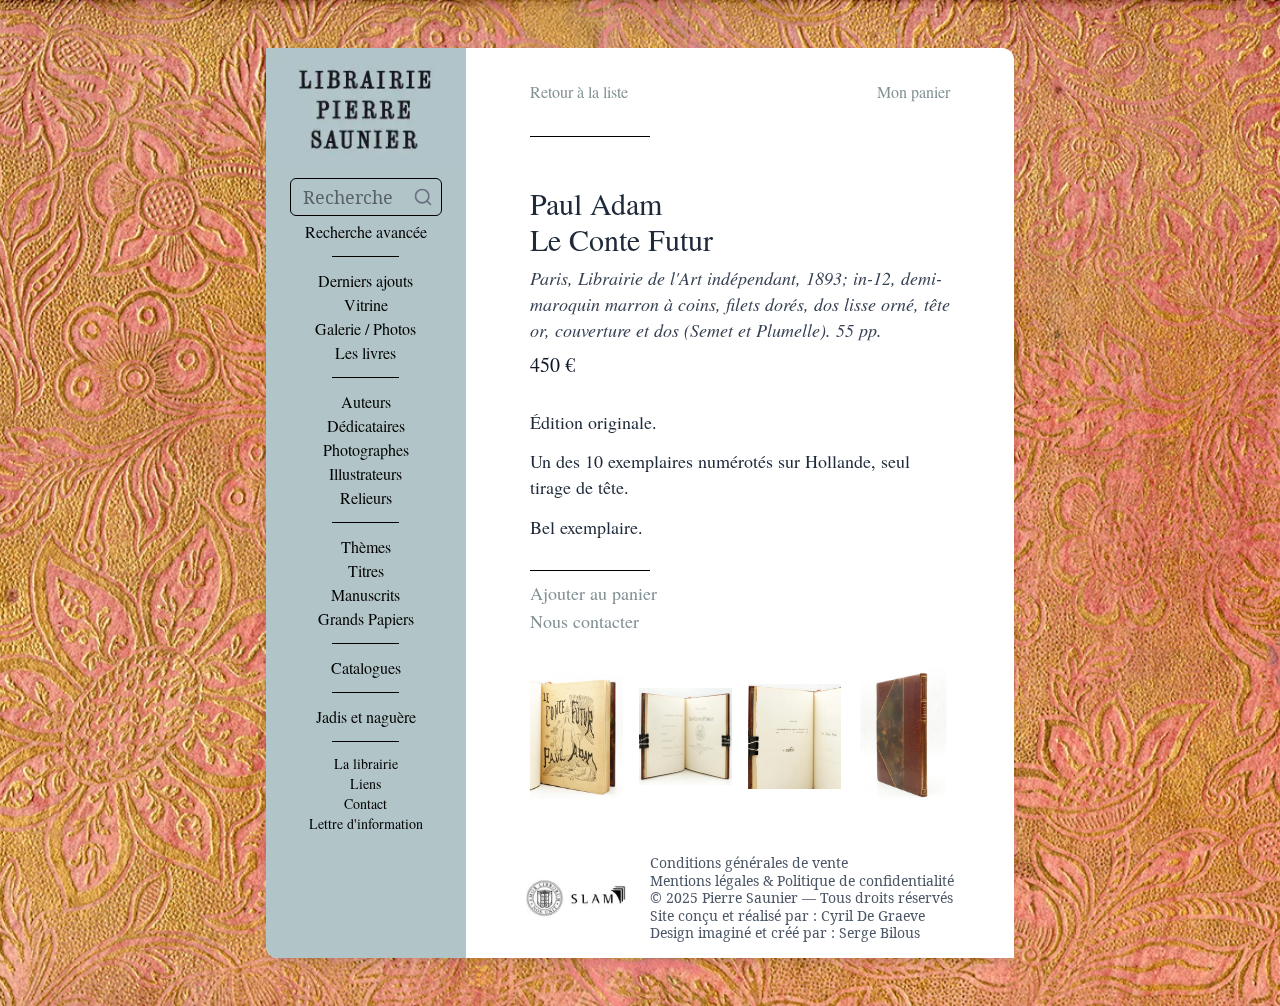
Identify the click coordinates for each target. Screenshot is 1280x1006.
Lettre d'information (366, 824)
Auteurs (366, 402)
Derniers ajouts (365, 281)
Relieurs (366, 498)
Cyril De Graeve (873, 915)
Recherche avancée (366, 232)
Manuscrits (365, 595)
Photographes (366, 450)
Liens (365, 784)
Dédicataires (366, 426)
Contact (365, 804)
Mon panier (913, 91)
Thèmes (366, 547)
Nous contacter (584, 621)
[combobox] (366, 197)
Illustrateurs (365, 474)
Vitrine (366, 305)
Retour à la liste (579, 91)
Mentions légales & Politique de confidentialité (802, 881)
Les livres (365, 353)
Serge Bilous (879, 932)
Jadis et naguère (366, 717)
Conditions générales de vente (749, 863)
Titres (366, 571)
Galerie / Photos (365, 329)
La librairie (366, 764)
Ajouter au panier (593, 593)
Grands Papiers (366, 619)
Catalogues (366, 668)
